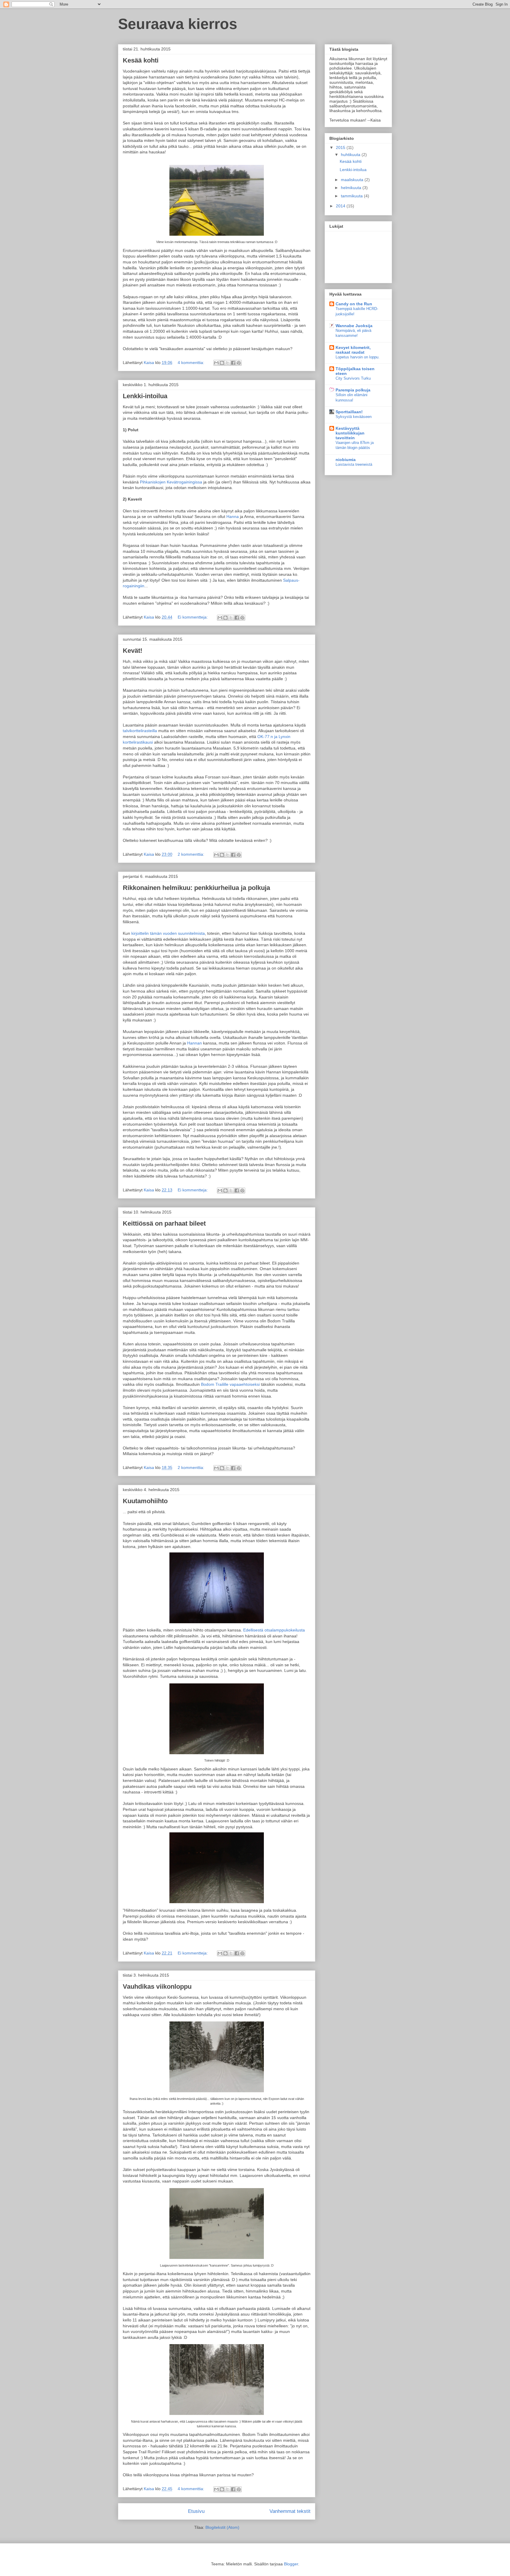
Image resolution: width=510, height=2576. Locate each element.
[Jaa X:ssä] (228, 363)
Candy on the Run (354, 304)
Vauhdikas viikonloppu (157, 1986)
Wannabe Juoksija (354, 326)
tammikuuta (352, 196)
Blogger (291, 2564)
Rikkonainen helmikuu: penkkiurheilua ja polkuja (196, 888)
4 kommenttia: (192, 363)
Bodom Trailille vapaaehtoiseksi (231, 1384)
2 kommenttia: (192, 854)
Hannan (194, 1043)
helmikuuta (352, 188)
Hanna (233, 516)
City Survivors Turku (353, 378)
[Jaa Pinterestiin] (239, 363)
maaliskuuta (353, 180)
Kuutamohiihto (145, 1501)
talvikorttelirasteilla (140, 731)
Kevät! (133, 651)
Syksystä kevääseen (354, 417)
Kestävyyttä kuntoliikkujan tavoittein (350, 433)
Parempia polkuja (353, 390)
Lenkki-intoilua (145, 396)
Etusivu (196, 2511)
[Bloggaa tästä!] (222, 363)
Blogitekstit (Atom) (222, 2527)
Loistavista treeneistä (354, 464)
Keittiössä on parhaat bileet (164, 1223)
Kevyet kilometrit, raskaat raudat (353, 350)
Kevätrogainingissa (184, 482)
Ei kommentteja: (193, 617)
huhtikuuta (351, 155)
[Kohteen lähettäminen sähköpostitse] (216, 363)
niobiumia (346, 460)
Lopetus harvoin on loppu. (358, 357)
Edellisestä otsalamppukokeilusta (274, 1630)
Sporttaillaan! (349, 412)
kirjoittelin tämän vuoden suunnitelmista (168, 933)
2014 (341, 206)
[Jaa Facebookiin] (233, 363)
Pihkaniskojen (153, 482)
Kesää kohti (141, 60)
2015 (341, 147)
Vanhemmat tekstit (290, 2511)
